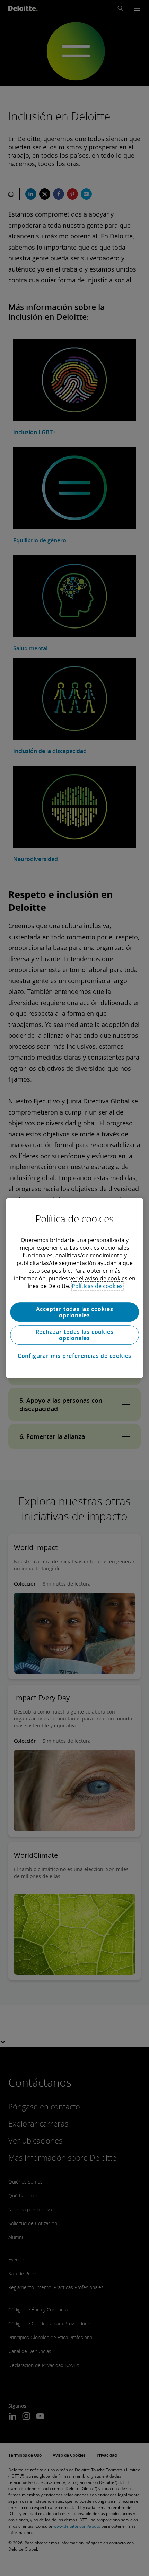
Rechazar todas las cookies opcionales (75, 1335)
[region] (74, 1288)
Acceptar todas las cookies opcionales (75, 1312)
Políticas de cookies (97, 1286)
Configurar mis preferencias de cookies (74, 1356)
